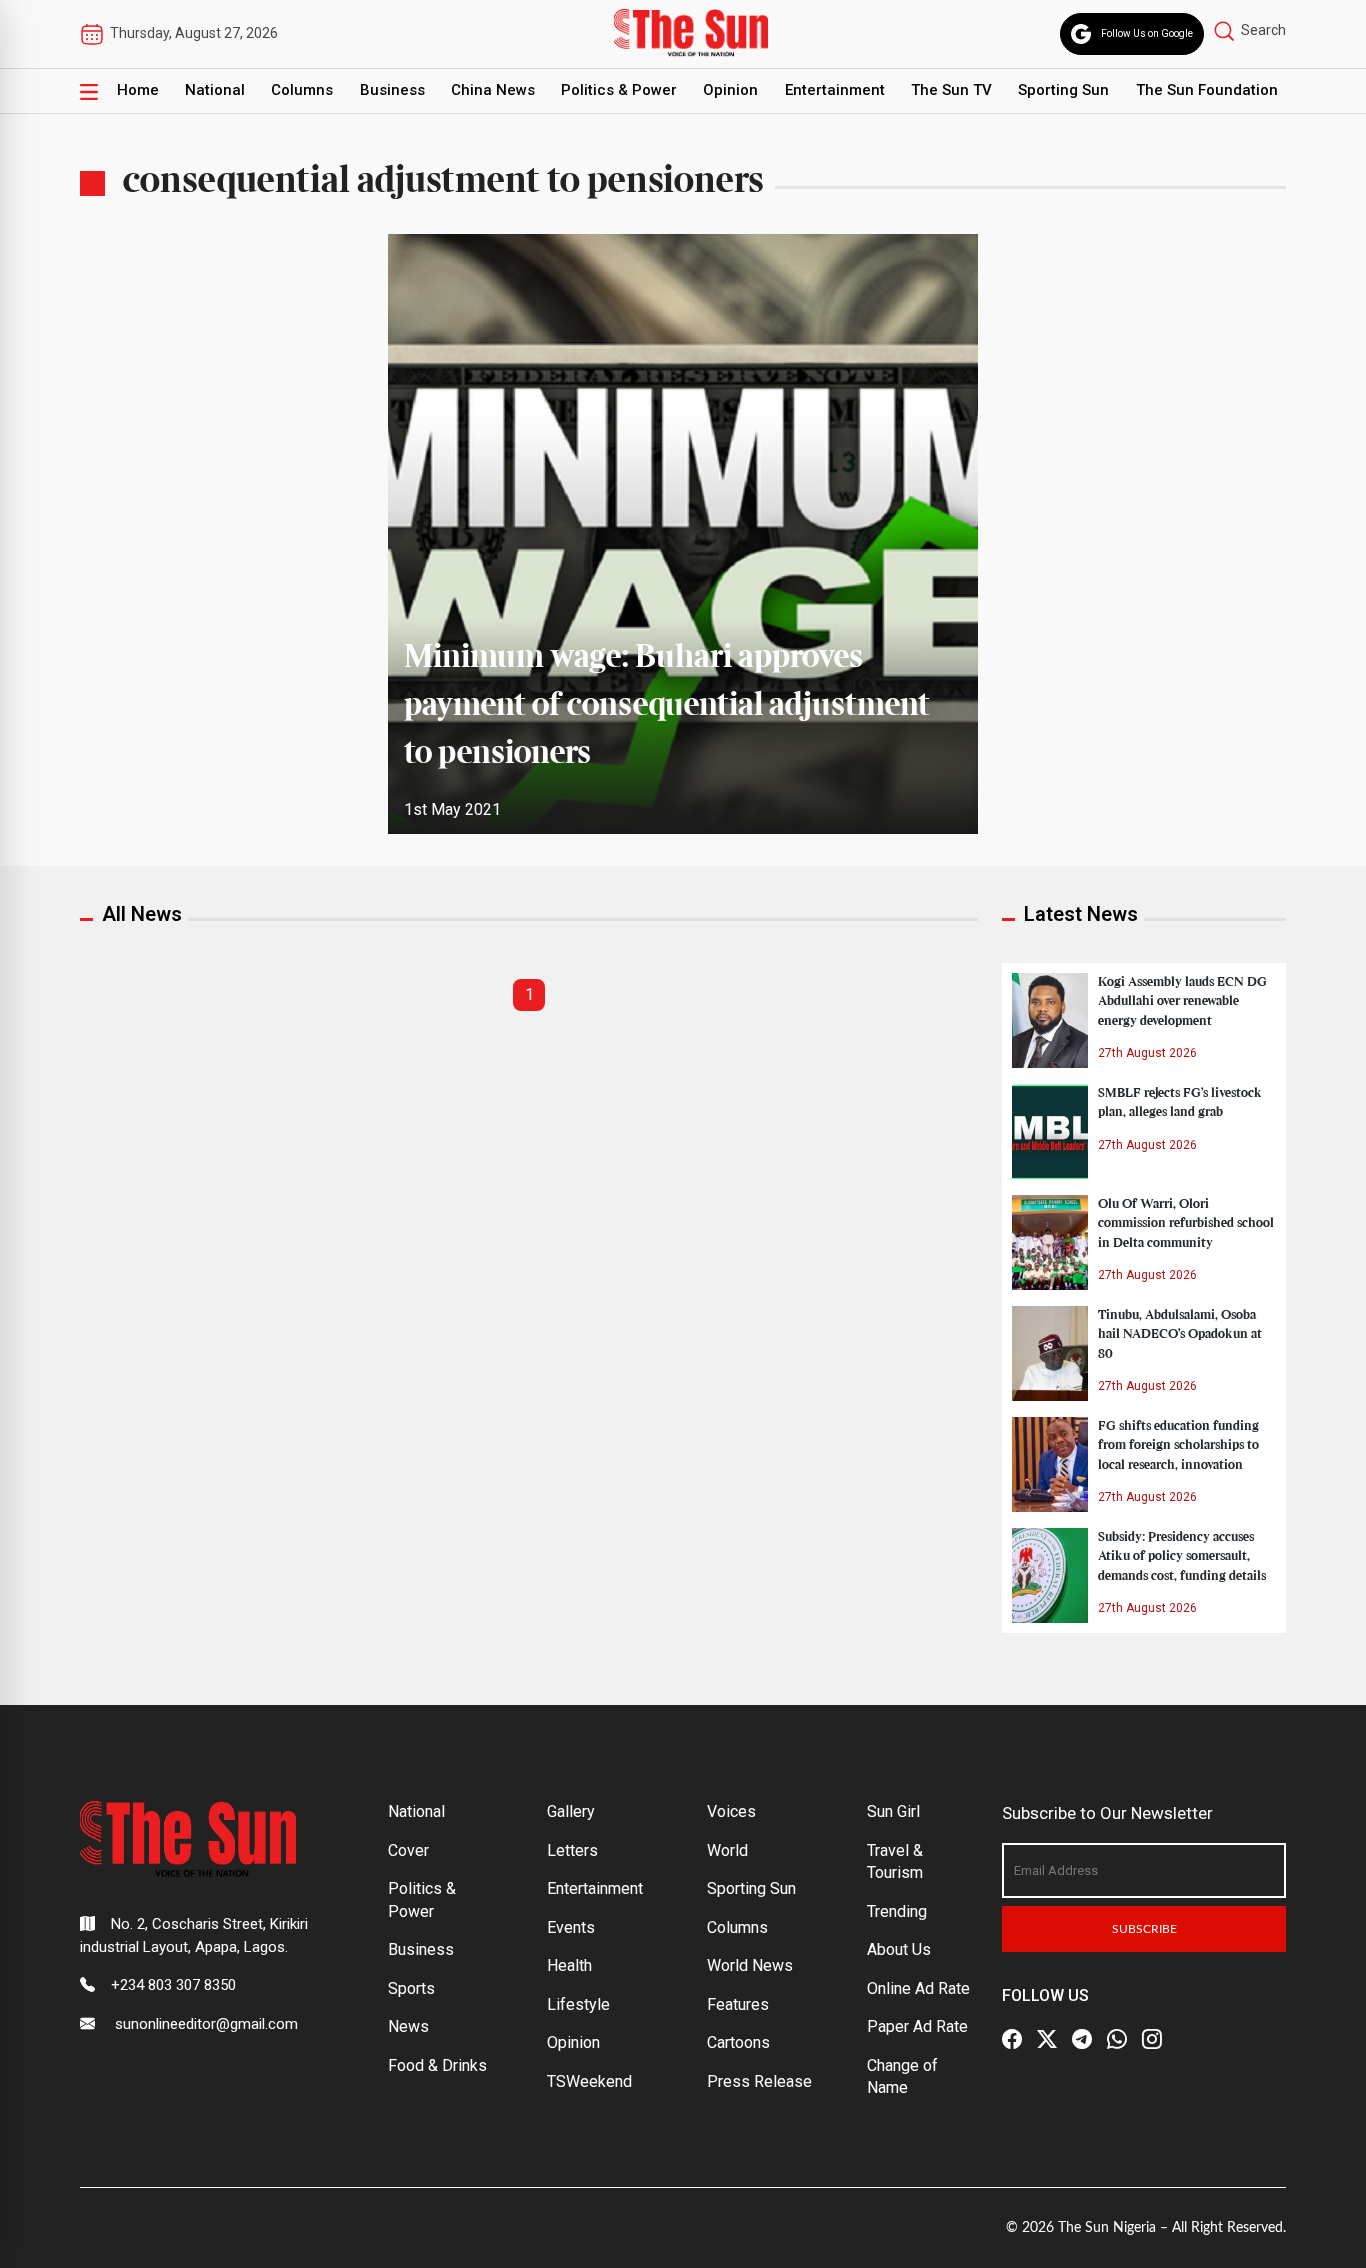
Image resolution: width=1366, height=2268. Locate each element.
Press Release (759, 2081)
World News (750, 1965)
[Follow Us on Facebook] (1012, 2039)
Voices (731, 1811)
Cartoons (738, 2042)
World (727, 1850)
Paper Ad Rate (917, 2026)
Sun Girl (893, 1811)
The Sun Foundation (1207, 90)
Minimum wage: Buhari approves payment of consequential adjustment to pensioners (667, 706)
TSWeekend (589, 2081)
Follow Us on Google (1147, 33)
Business (392, 90)
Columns (302, 90)
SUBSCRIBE (1144, 1929)
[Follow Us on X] (1047, 2039)
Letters (572, 1850)
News (408, 2026)
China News (493, 90)
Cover (408, 1850)
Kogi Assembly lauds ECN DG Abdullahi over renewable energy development (1182, 1001)
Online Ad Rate (918, 1988)
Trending (897, 1911)
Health (569, 1965)
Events (571, 1927)
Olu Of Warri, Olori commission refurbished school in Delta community (1186, 1223)
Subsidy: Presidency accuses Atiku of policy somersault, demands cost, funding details (1182, 1556)
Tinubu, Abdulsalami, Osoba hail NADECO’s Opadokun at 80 (1180, 1334)
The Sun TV (951, 90)
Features (738, 2004)
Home (138, 90)
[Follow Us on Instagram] (1152, 2039)
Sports (411, 1988)
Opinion (730, 90)
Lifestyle (578, 2004)
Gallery (571, 1811)
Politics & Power (619, 90)
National (215, 90)
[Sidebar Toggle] (89, 91)
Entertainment (835, 90)
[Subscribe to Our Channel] (1082, 2039)
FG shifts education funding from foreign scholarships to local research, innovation (1178, 1445)
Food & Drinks (437, 2065)
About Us (899, 1949)
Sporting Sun (1063, 90)
